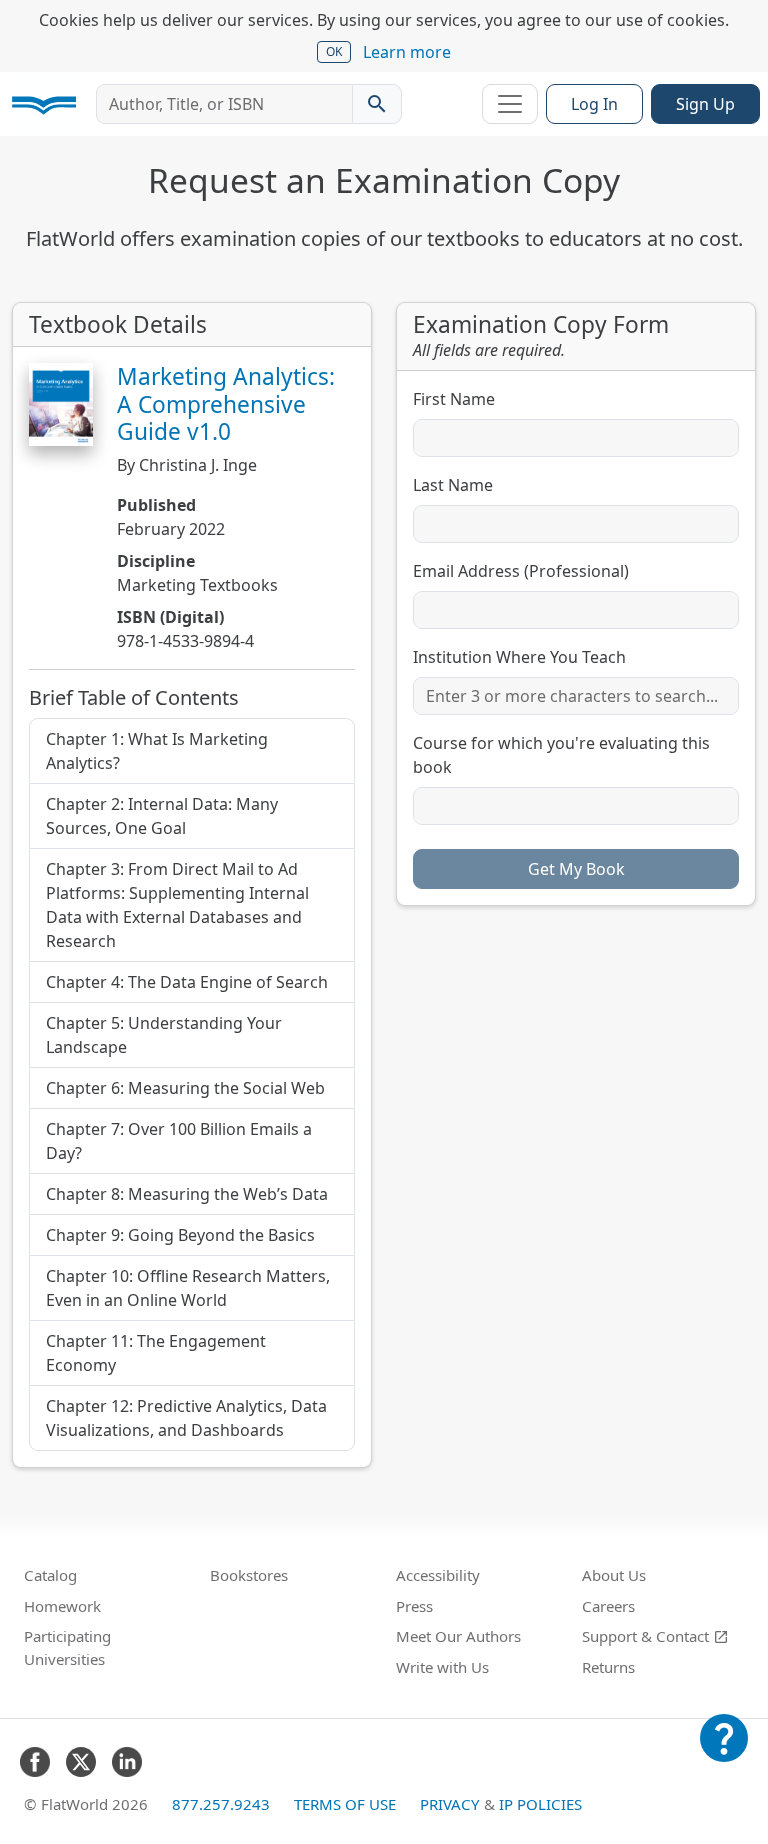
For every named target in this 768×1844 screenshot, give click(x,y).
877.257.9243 (221, 1804)
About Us (614, 1575)
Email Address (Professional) (521, 571)
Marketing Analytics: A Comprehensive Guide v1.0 (226, 403)
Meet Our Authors (458, 1636)
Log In (594, 104)
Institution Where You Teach (519, 657)
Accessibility (438, 1575)
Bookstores (249, 1575)
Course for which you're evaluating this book (561, 755)
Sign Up (705, 104)
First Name (454, 399)
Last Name (453, 485)
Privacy (450, 1804)
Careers (608, 1606)
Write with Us (442, 1667)
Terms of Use (345, 1804)
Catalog (50, 1575)
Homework (62, 1606)
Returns (608, 1667)
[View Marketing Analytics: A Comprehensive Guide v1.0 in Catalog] (61, 404)
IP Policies (540, 1804)
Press (414, 1606)
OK (334, 51)
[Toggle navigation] (510, 104)
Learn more (407, 52)
